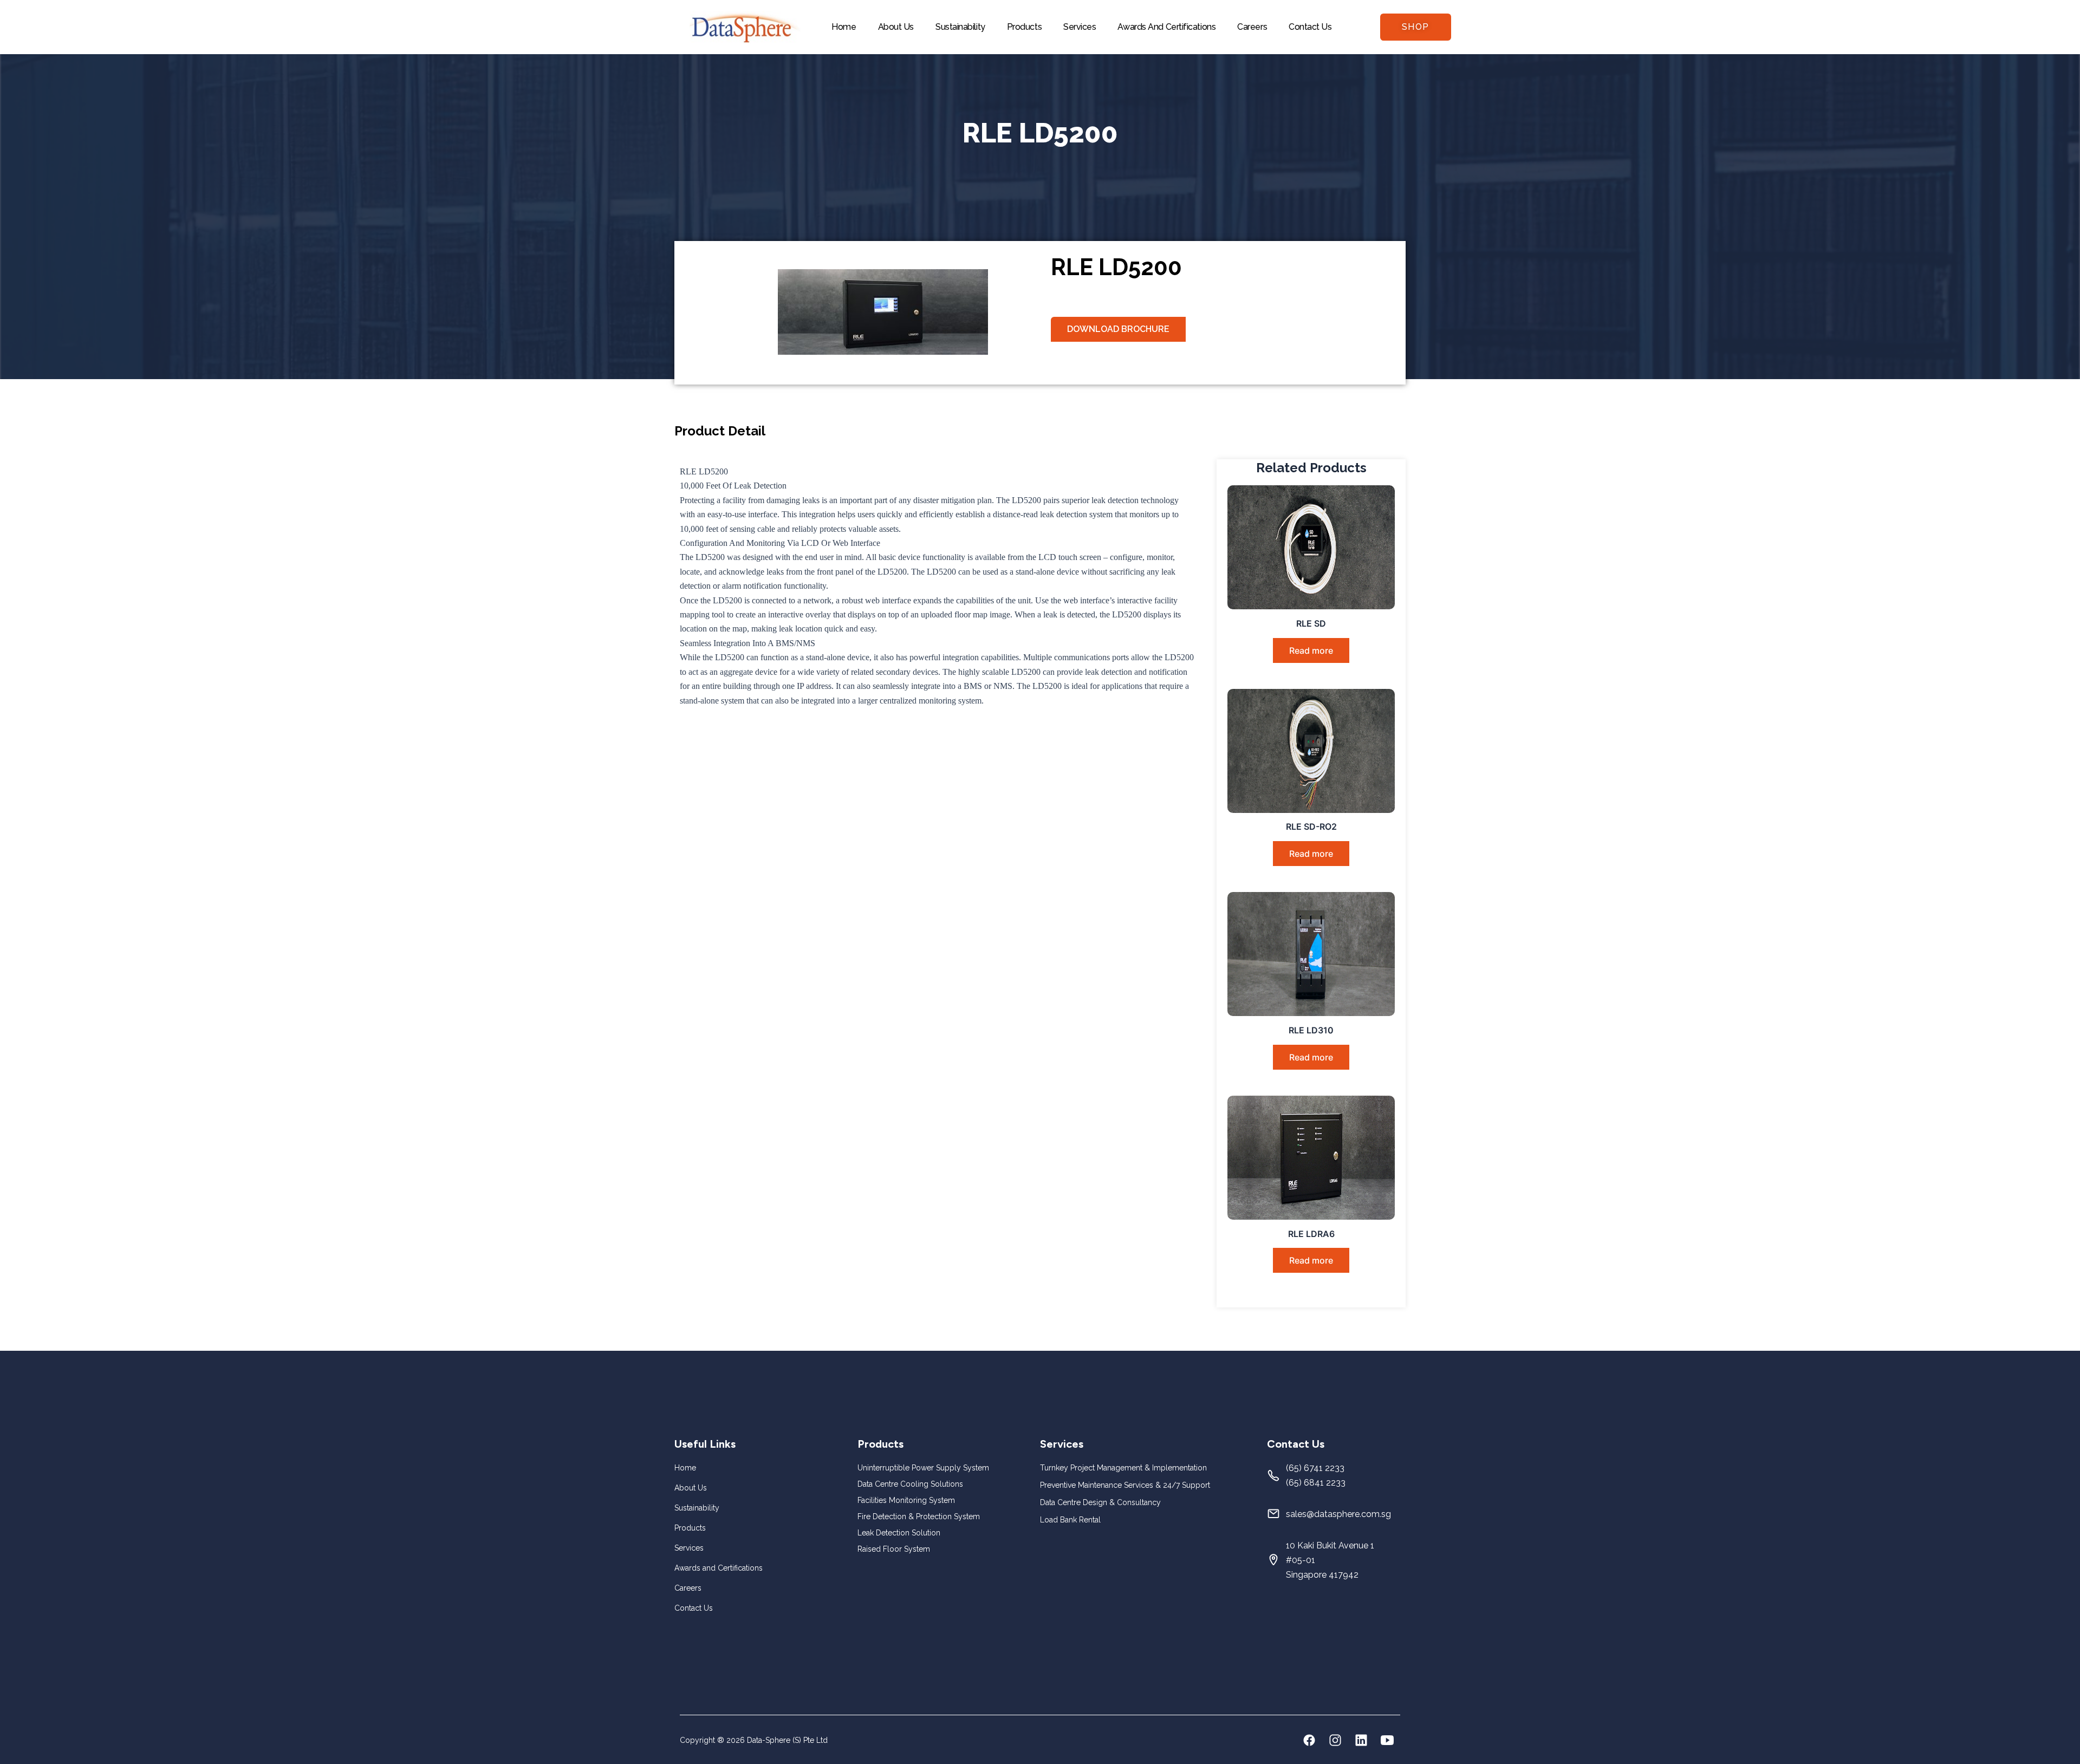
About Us (896, 27)
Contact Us (1310, 27)
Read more (1311, 650)
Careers (1252, 27)
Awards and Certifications (1166, 27)
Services (1080, 27)
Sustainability (960, 27)
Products (1024, 27)
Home (844, 27)
